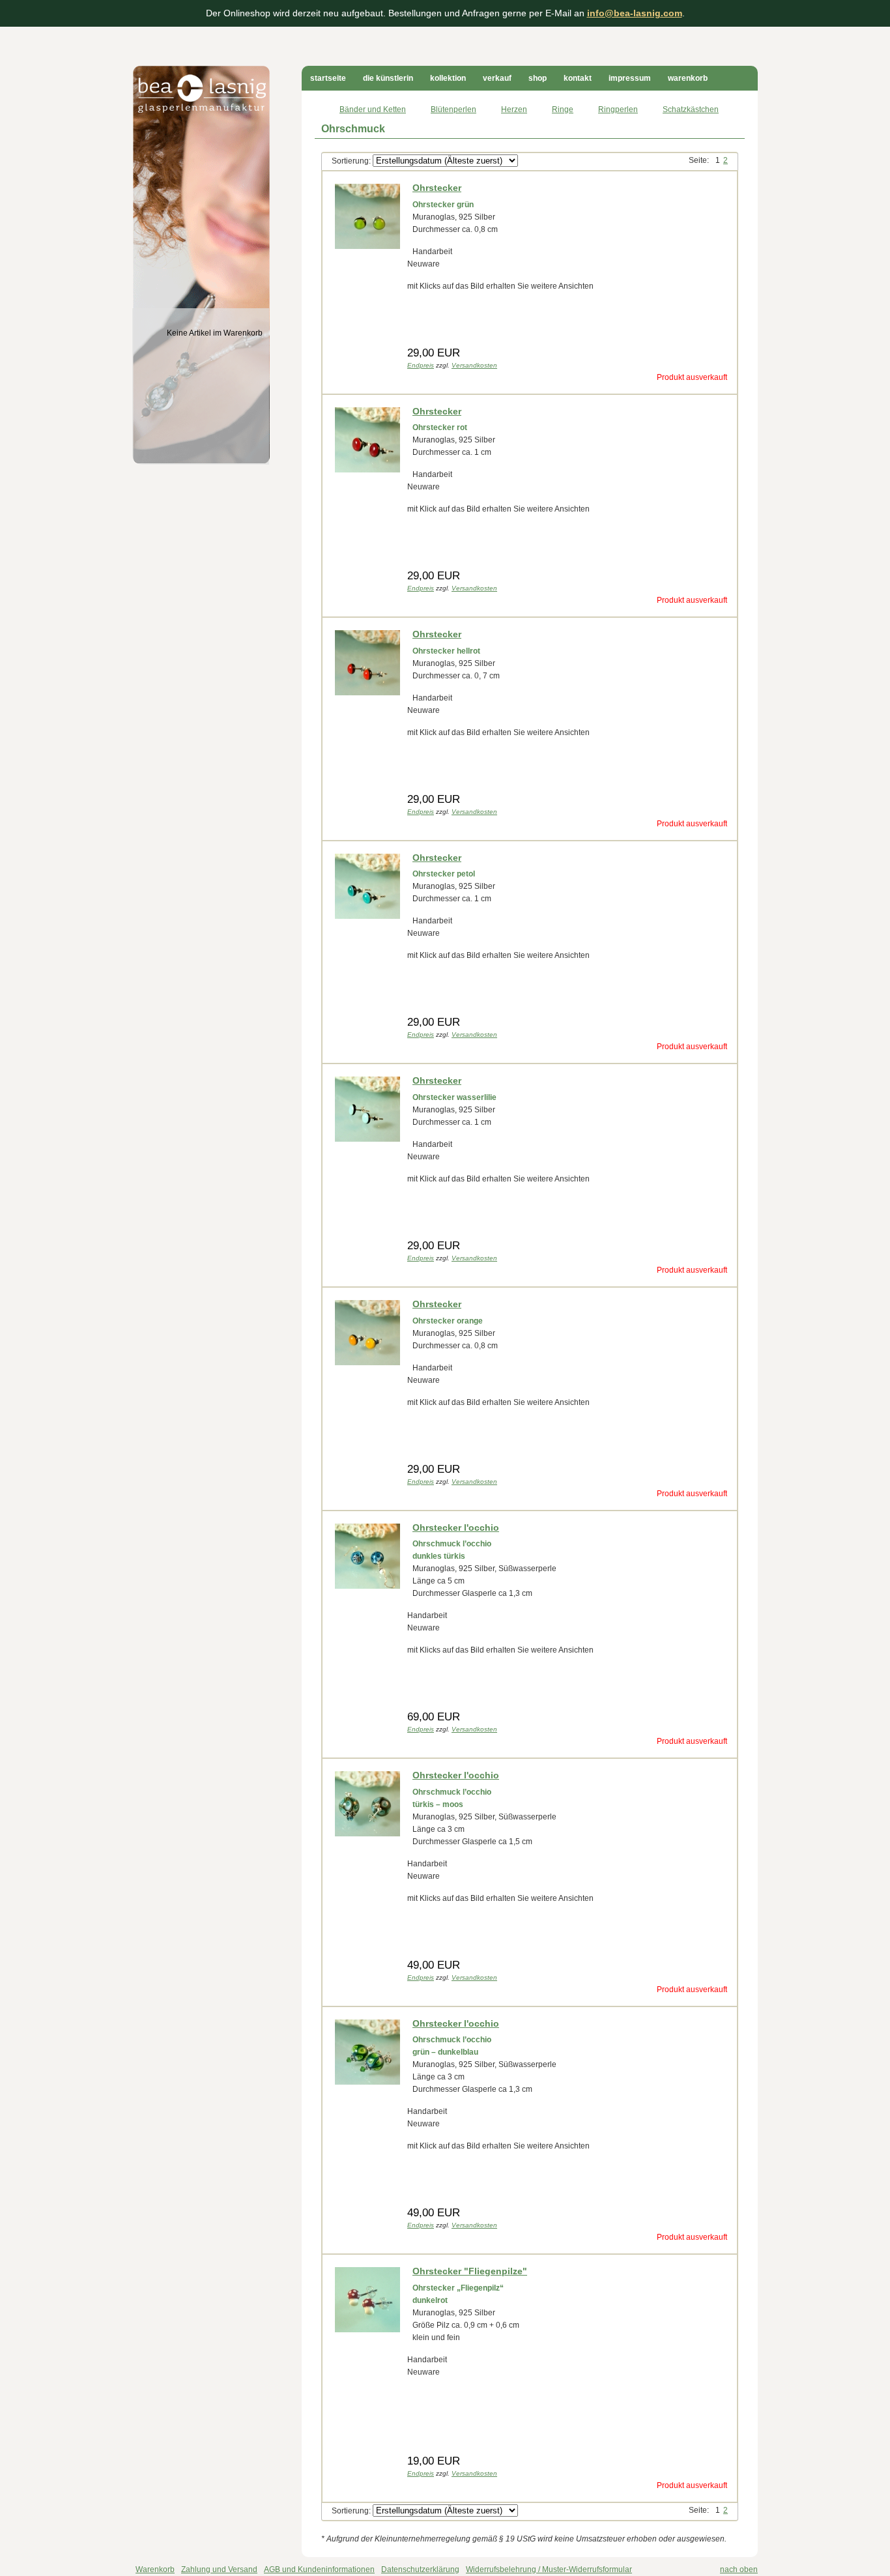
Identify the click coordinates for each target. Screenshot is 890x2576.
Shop (538, 78)
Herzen (514, 109)
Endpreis (421, 365)
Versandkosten (474, 365)
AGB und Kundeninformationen (319, 2569)
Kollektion (448, 78)
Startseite (328, 78)
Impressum (630, 78)
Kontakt (578, 78)
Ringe (563, 109)
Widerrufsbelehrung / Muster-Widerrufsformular (549, 2569)
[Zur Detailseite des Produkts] (367, 249)
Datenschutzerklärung (420, 2569)
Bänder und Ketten (373, 109)
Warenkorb (688, 78)
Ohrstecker (437, 188)
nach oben (739, 2569)
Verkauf (497, 78)
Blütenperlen (453, 109)
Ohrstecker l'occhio (456, 1527)
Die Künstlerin (388, 78)
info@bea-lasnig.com (635, 13)
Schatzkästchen (691, 109)
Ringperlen (618, 109)
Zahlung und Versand (219, 2569)
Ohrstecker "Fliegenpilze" (470, 2271)
